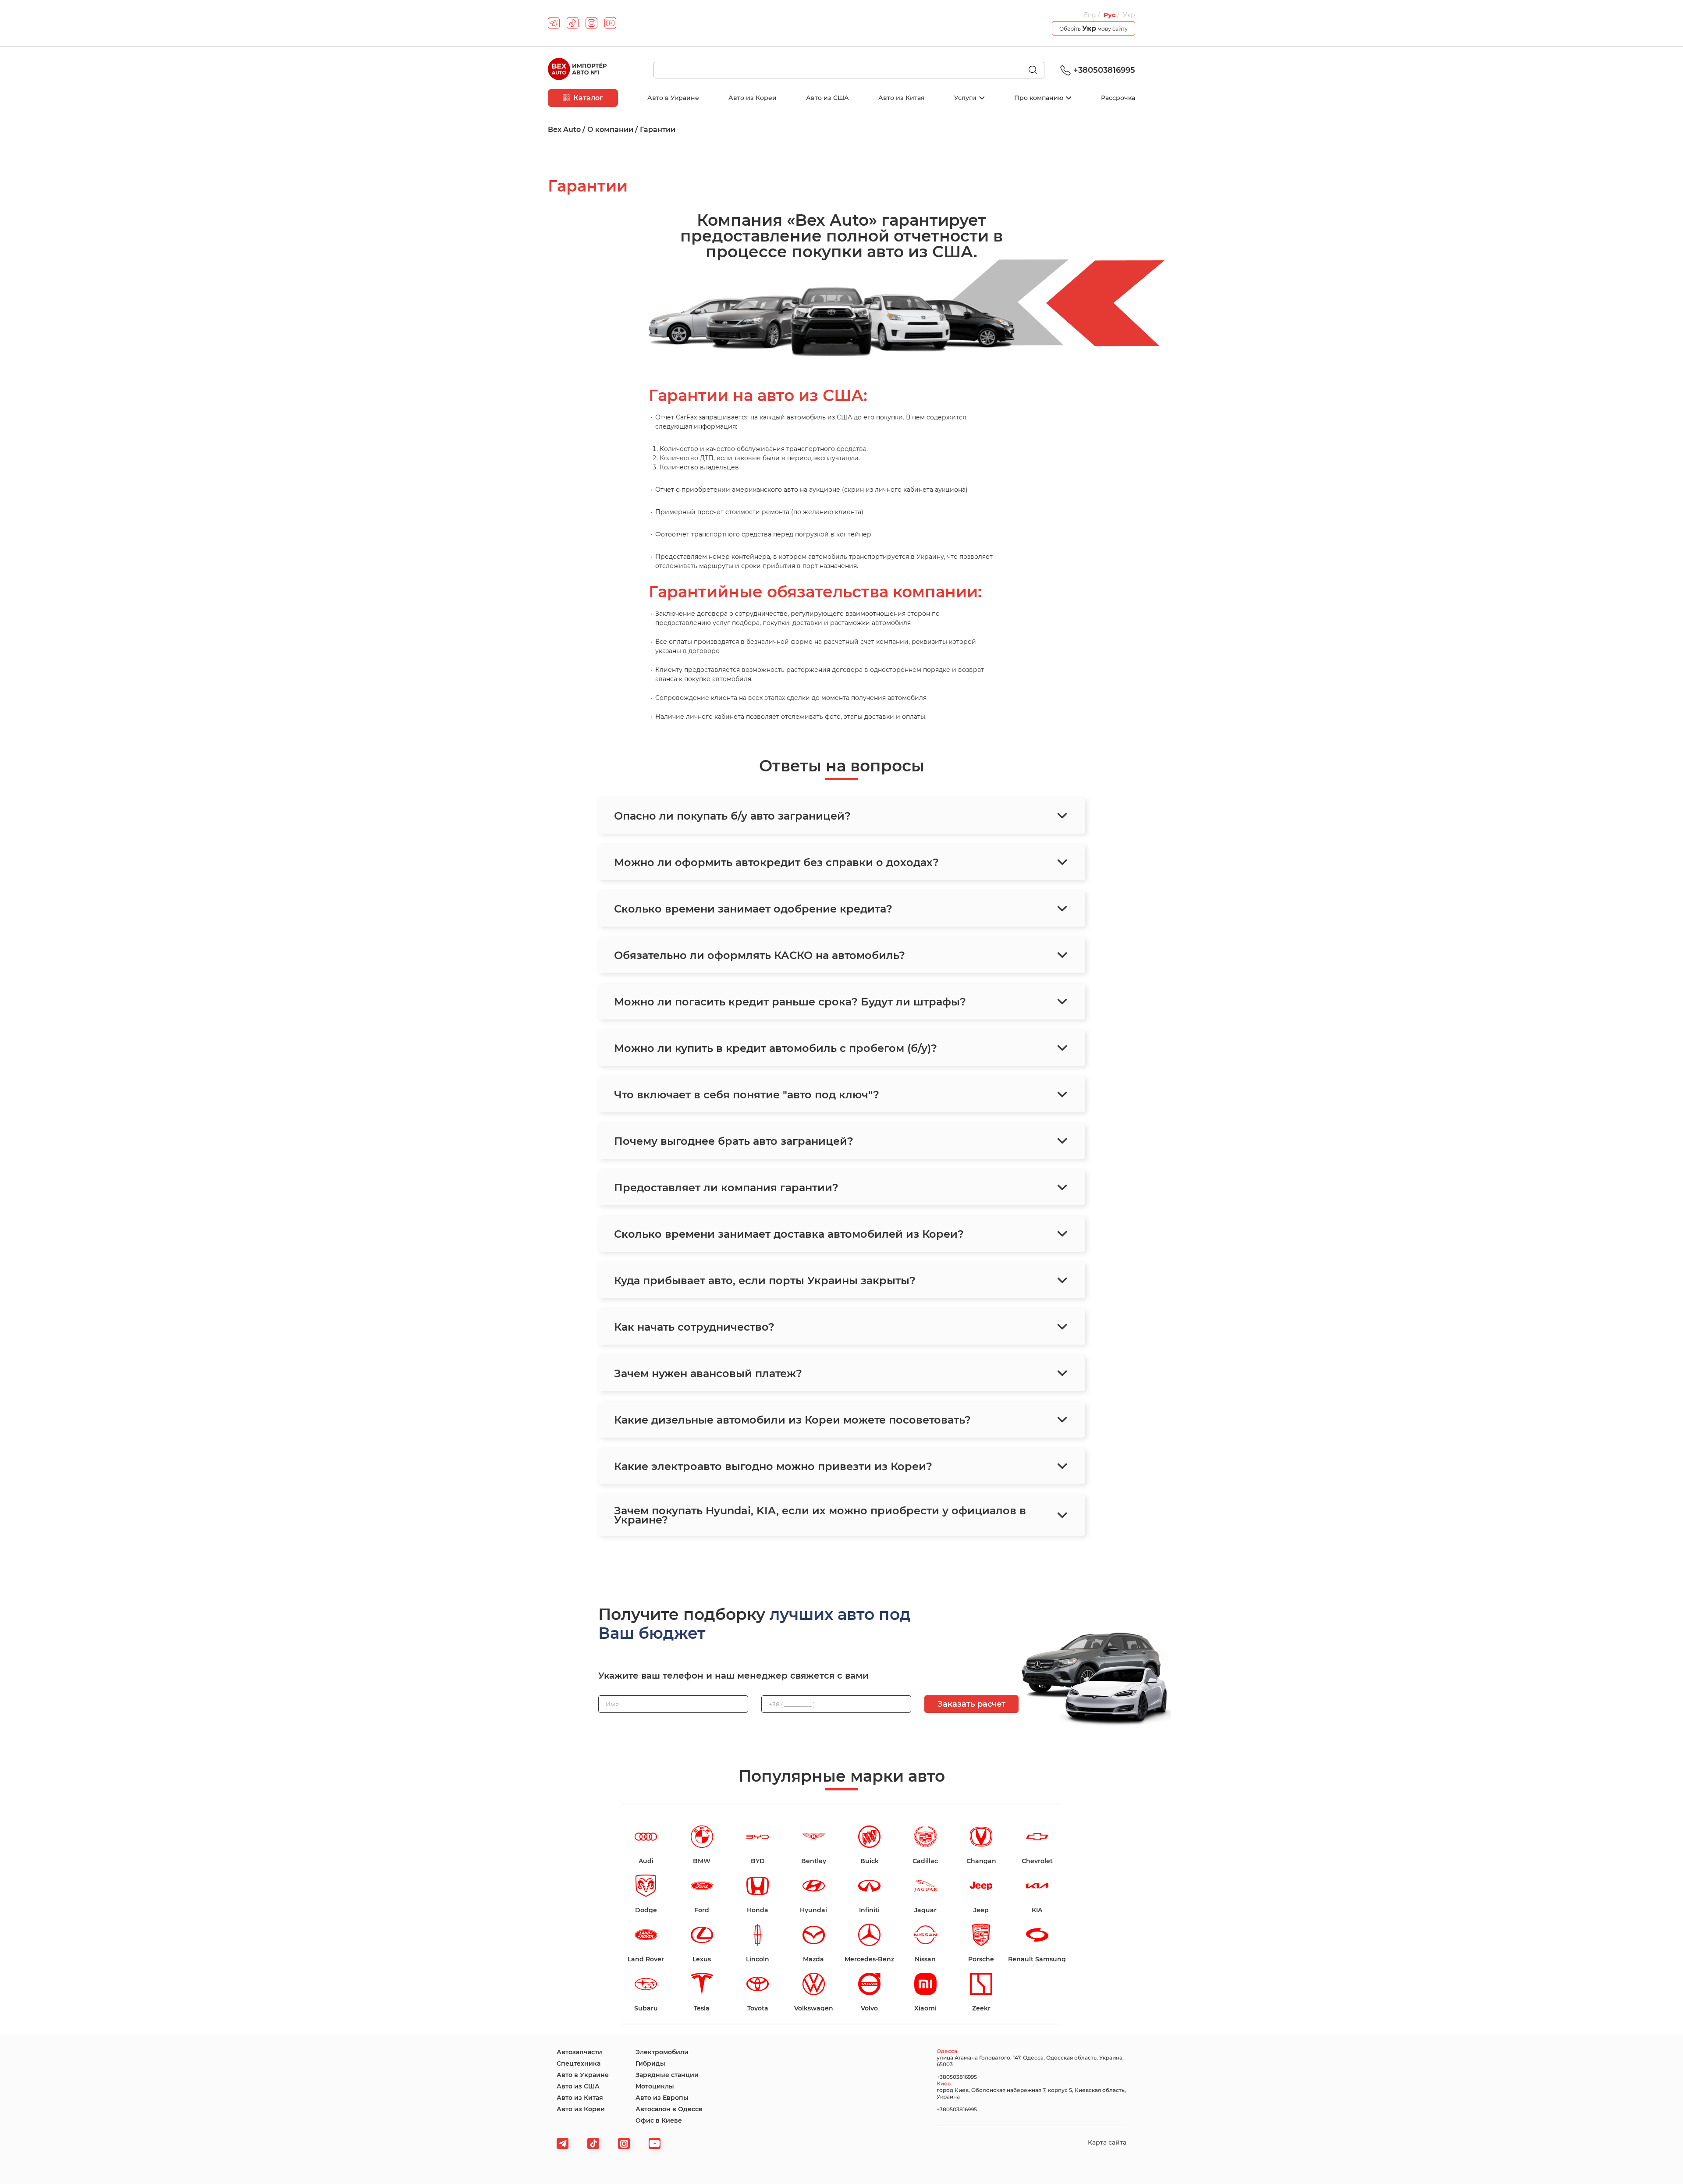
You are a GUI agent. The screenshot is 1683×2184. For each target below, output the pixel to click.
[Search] (1037, 71)
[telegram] (554, 23)
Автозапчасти (579, 2052)
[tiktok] (573, 23)
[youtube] (610, 23)
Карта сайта (1107, 2142)
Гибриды (650, 2063)
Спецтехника (579, 2063)
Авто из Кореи (753, 98)
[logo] (577, 70)
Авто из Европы (662, 2098)
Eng (1091, 15)
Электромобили (662, 2052)
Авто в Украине (673, 98)
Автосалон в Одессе (669, 2109)
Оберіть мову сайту (1094, 28)
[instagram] (591, 23)
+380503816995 (1104, 70)
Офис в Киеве (659, 2120)
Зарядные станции (667, 2075)
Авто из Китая (902, 98)
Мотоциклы (655, 2086)
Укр (1129, 15)
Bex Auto (564, 130)
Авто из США (827, 98)
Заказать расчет (971, 1704)
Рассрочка (1118, 98)
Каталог (588, 98)
